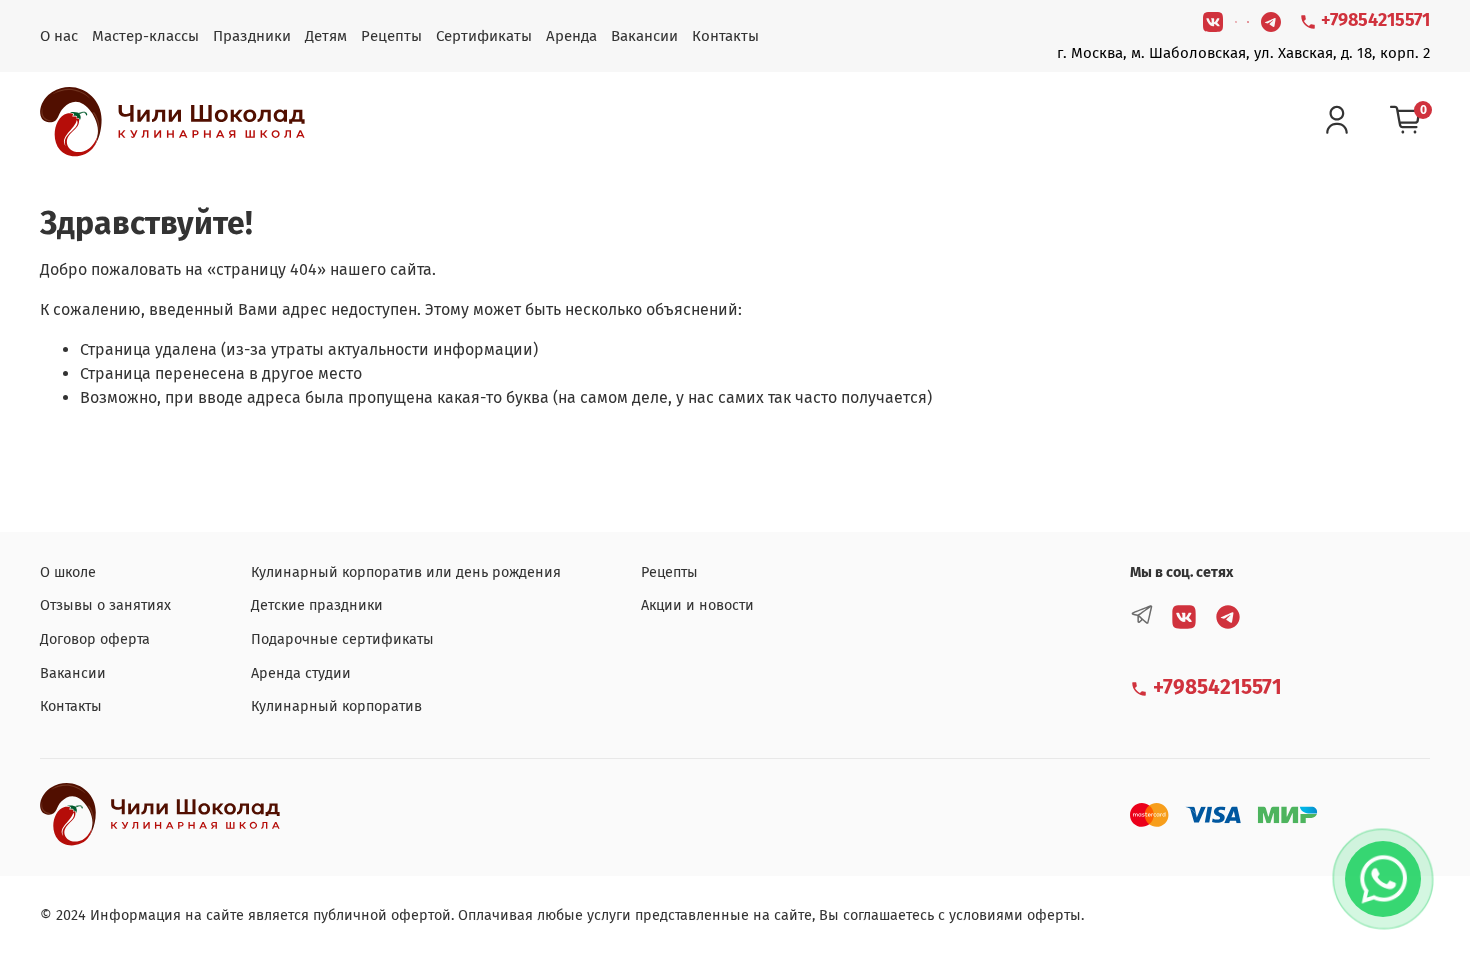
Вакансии (644, 36)
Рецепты (391, 36)
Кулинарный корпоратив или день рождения (406, 572)
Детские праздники (317, 605)
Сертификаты (484, 36)
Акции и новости (697, 605)
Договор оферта (95, 639)
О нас (59, 36)
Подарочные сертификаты (342, 639)
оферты (1054, 915)
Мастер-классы (145, 36)
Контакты (725, 36)
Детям (326, 36)
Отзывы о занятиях (105, 605)
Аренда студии (301, 673)
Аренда (571, 36)
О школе (68, 572)
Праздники (252, 36)
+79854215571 (1373, 20)
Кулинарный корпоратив (336, 706)
